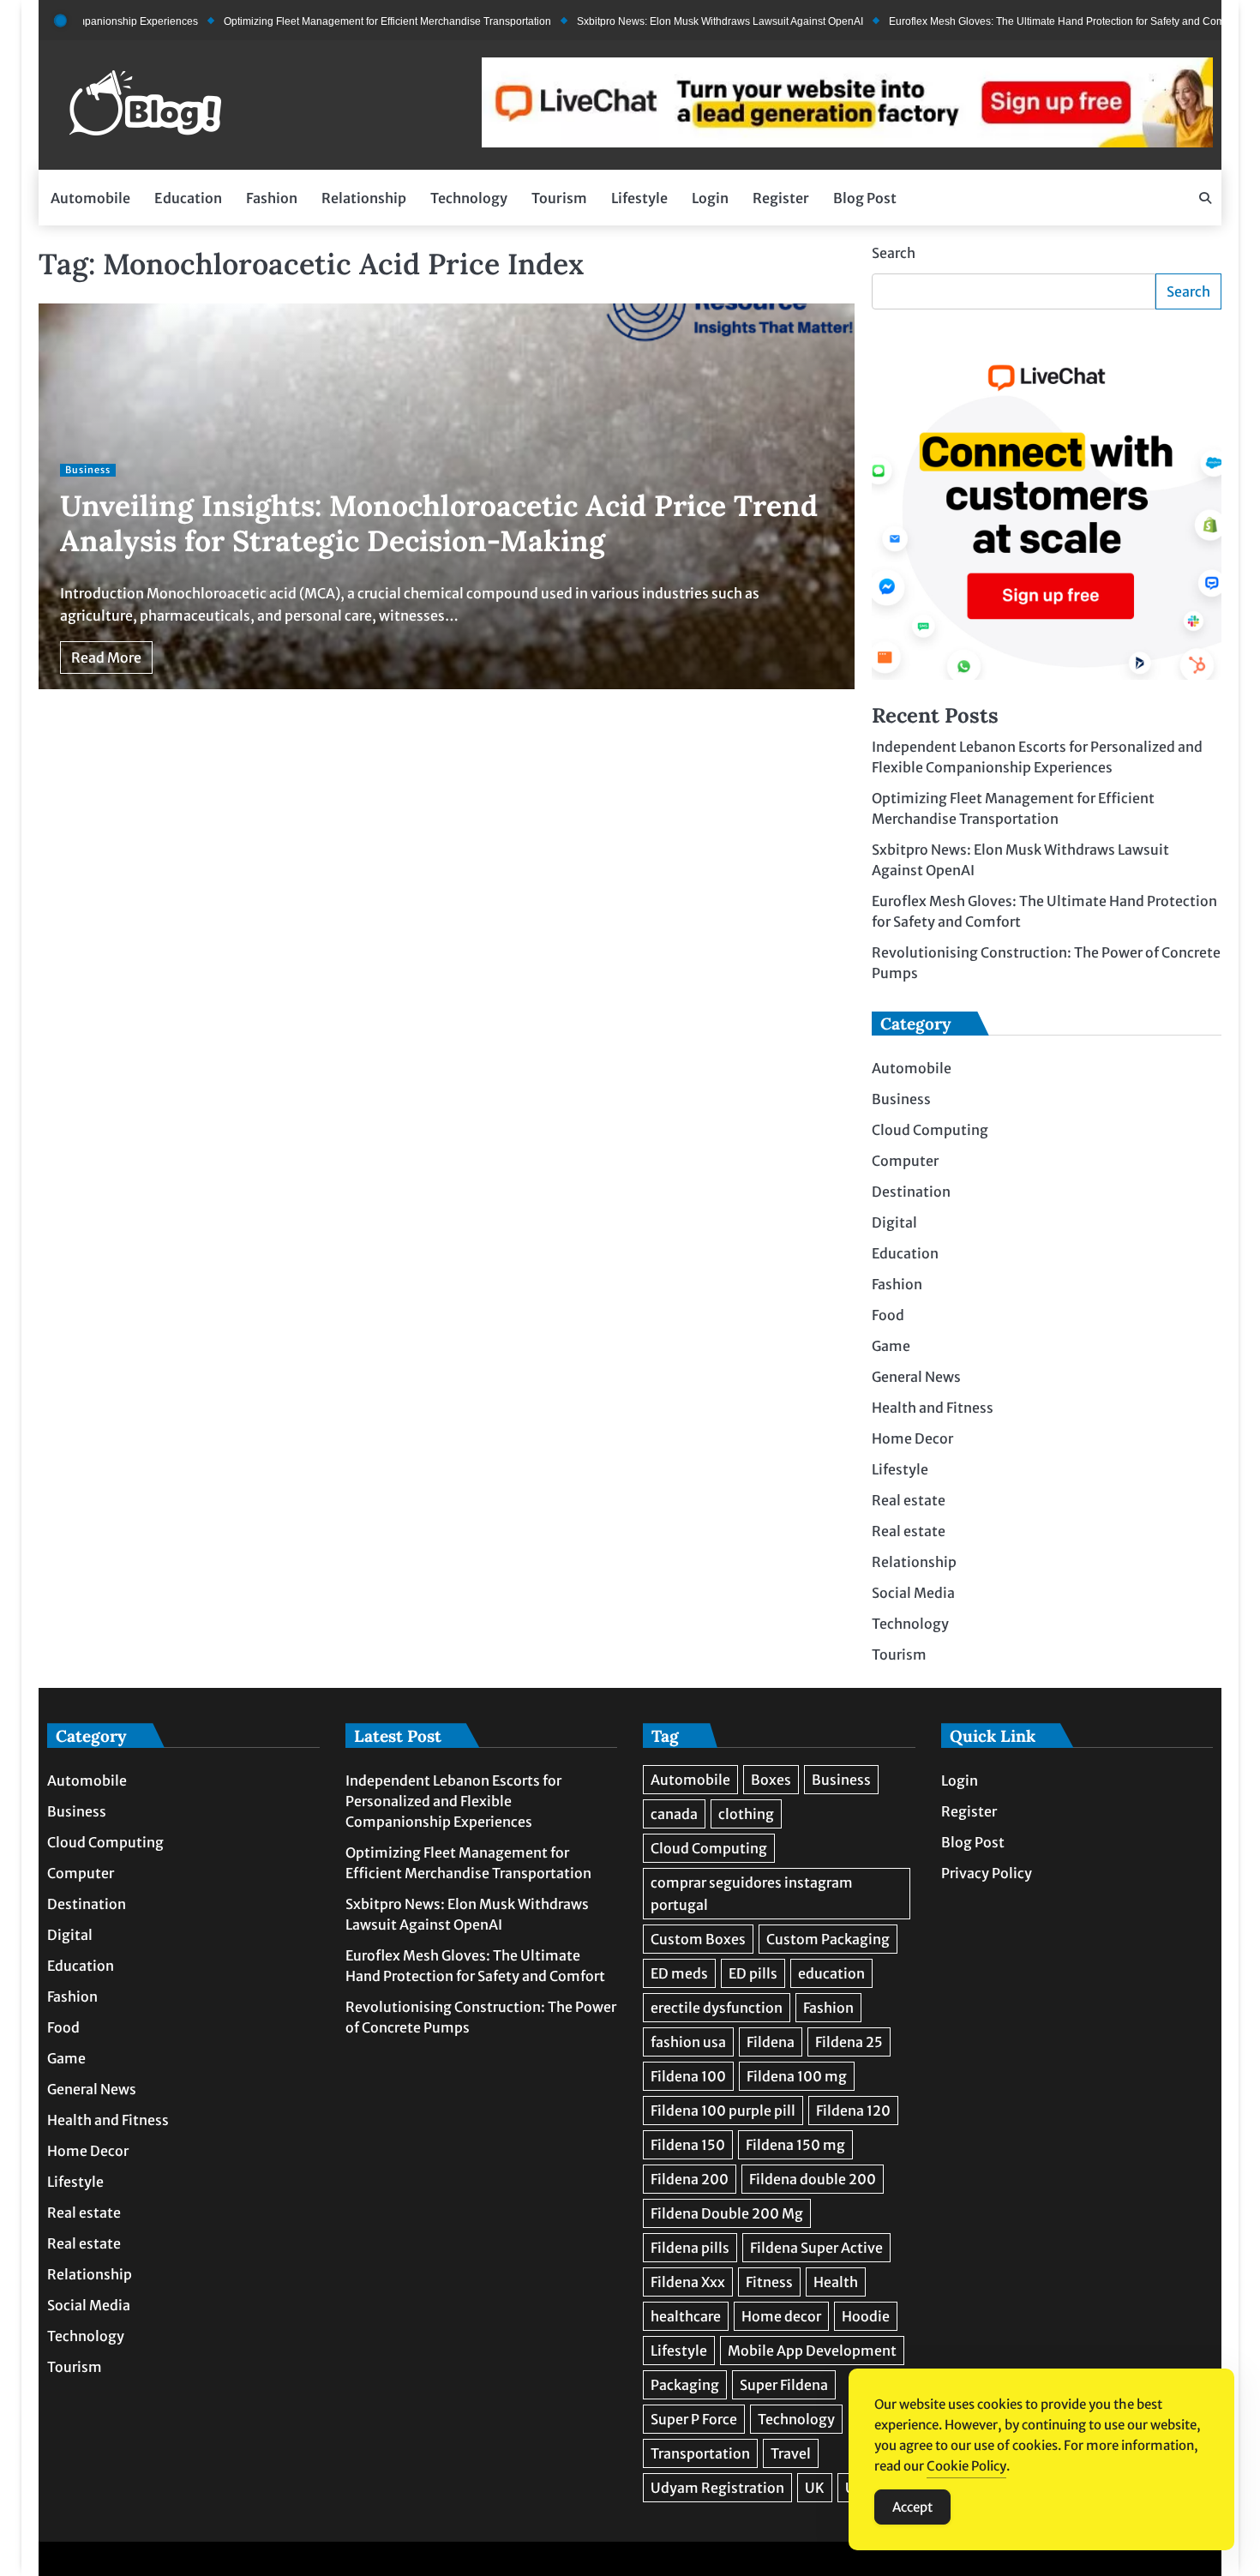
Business (88, 470)
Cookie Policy (966, 2466)
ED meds (679, 1973)
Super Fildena (784, 2385)
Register (781, 198)
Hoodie (866, 2316)
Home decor (781, 2316)
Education (188, 198)
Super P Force (694, 2419)
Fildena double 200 (813, 2179)
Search (894, 253)
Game (891, 1347)
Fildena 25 (849, 2042)
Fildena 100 (688, 2076)
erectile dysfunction (717, 2008)
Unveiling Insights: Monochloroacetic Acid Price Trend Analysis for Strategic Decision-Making (439, 523)
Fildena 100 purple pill (723, 2111)
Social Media (913, 1594)
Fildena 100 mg (797, 2076)
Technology (469, 198)
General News (916, 1378)
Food (888, 1316)
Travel (791, 2453)
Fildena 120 (853, 2111)
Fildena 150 (688, 2145)
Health (836, 2282)
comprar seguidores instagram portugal (752, 1894)
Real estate (909, 1501)
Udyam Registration (717, 2488)
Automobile (90, 198)
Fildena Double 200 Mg (727, 2213)
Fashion (272, 198)
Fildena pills (690, 2248)
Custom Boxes (698, 1939)
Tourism (559, 198)
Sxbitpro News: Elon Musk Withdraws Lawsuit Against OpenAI (657, 21)
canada (674, 1814)
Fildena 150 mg (795, 2145)
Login (710, 198)
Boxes (771, 1780)
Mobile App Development (812, 2351)
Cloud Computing (930, 1131)
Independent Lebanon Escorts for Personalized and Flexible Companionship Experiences (453, 1801)
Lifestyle (639, 198)
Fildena (771, 2042)
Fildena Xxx (688, 2282)
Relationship (364, 198)
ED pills (753, 1973)
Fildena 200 (690, 2179)
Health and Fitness (933, 1408)
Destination (911, 1192)
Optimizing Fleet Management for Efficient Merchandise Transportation (324, 21)
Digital (894, 1223)
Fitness (769, 2282)
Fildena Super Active (816, 2248)
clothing (746, 1814)
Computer (905, 1162)
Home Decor (912, 1439)
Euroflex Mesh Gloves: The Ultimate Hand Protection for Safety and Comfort (1001, 21)
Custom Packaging (828, 1939)
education (831, 1973)
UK (815, 2488)
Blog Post (865, 198)
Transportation (700, 2453)
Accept (912, 2507)
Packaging (685, 2385)
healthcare (686, 2316)
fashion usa (688, 2042)
